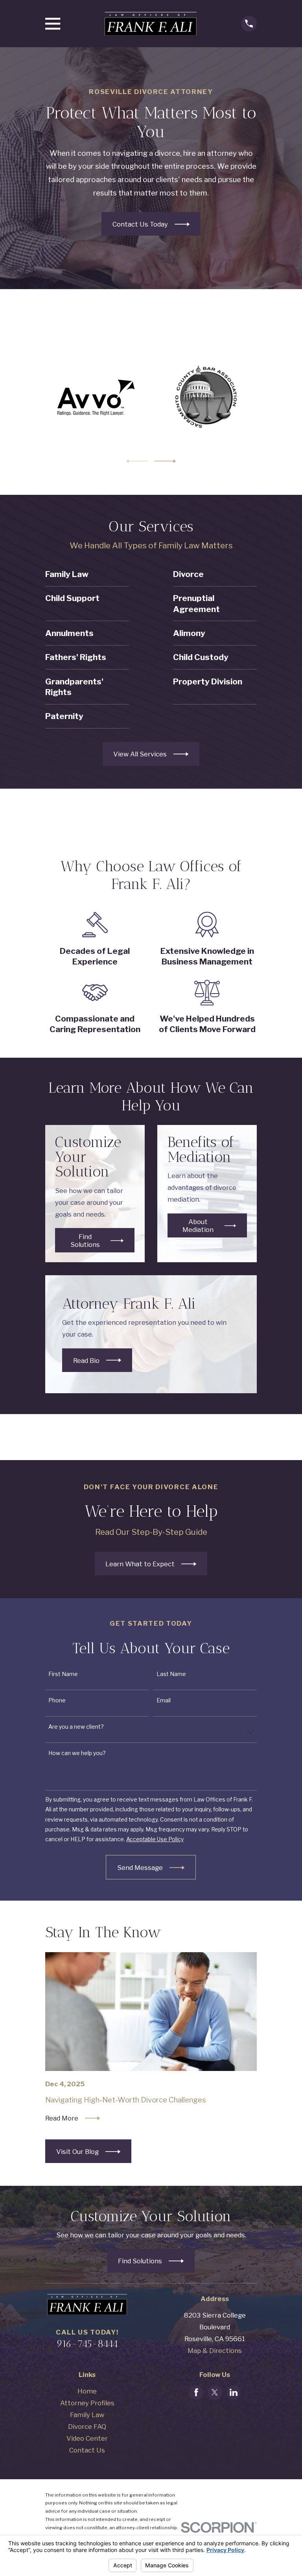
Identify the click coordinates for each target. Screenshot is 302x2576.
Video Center (87, 2438)
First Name (64, 1674)
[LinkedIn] (234, 2392)
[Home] (151, 24)
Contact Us (87, 2450)
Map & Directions (215, 2351)
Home (87, 2391)
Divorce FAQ (87, 2427)
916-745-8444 (87, 2344)
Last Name (171, 1674)
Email (164, 1700)
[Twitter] (215, 2392)
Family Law (87, 2415)
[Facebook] (196, 2392)
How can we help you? (77, 1753)
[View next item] (165, 461)
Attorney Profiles (87, 2403)
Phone (57, 1700)
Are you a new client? (76, 1727)
